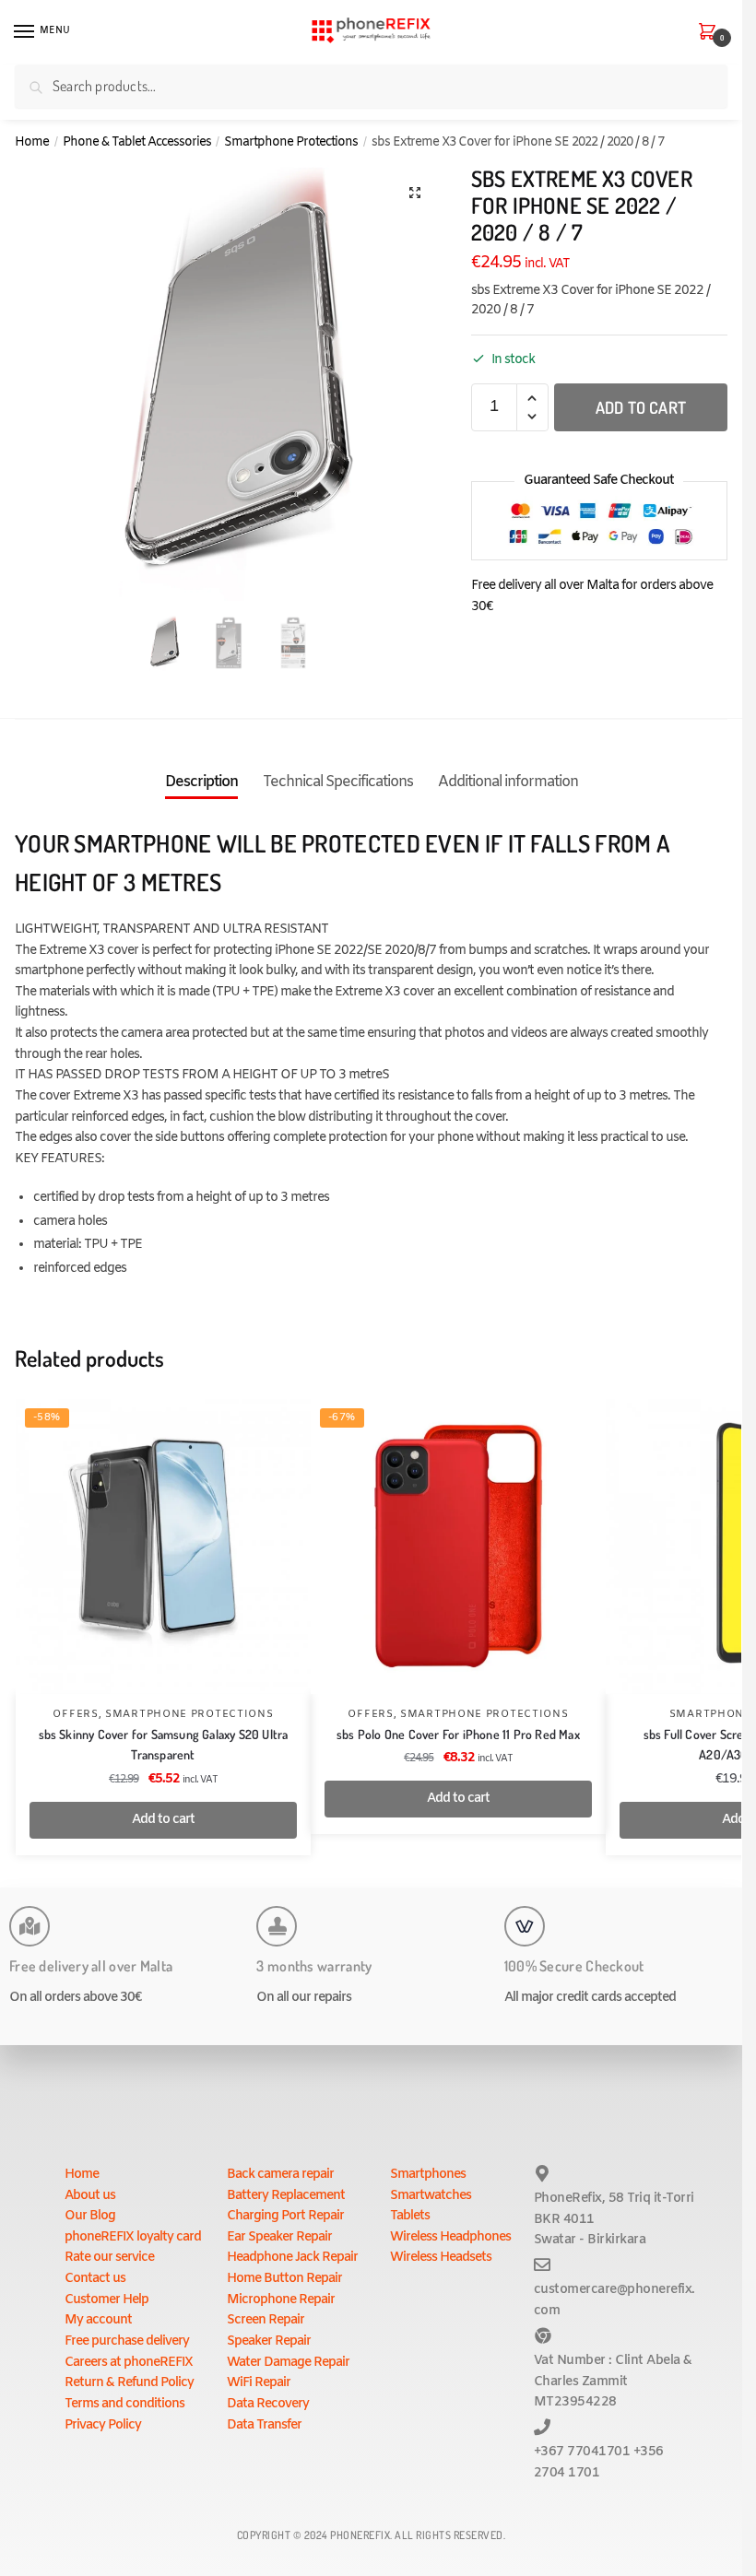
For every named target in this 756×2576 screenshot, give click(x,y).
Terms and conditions (124, 2404)
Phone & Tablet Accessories (137, 142)
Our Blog (90, 2216)
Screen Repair (266, 2320)
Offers (75, 1714)
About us (90, 2196)
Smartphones (428, 2175)
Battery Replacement (286, 2196)
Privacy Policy (103, 2425)
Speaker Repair (269, 2341)
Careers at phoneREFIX (129, 2363)
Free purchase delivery (127, 2341)
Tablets (410, 2216)
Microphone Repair (281, 2300)
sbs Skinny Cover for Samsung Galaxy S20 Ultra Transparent (164, 1745)
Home (32, 142)
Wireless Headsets (441, 2258)
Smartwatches (431, 2196)
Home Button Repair (284, 2279)
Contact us (95, 2279)
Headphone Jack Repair (292, 2258)
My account (98, 2320)
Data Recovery (268, 2404)
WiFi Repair (259, 2383)
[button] (415, 193)
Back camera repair (280, 2175)
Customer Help (106, 2300)
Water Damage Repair (288, 2363)
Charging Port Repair (285, 2216)
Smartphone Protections (291, 142)
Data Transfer (264, 2425)
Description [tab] (201, 782)
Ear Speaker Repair (279, 2237)
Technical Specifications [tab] (338, 782)
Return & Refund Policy (129, 2383)
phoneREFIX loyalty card (133, 2237)
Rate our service (109, 2258)
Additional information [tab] (508, 782)
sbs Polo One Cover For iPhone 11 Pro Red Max (458, 1734)
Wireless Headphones (450, 2237)
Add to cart (641, 407)
